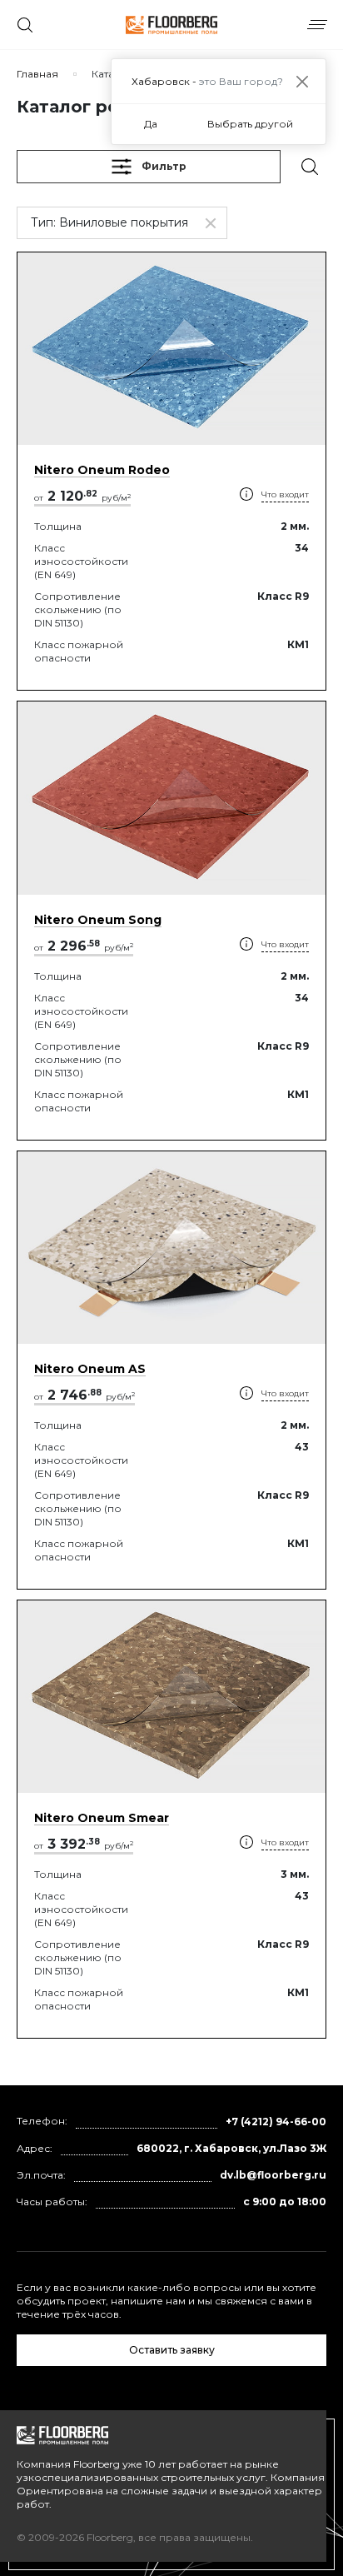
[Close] (302, 81)
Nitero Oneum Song (98, 920)
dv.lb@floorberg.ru (273, 2175)
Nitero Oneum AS (90, 1369)
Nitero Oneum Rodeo (102, 470)
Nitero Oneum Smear (102, 1818)
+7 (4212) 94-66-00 (276, 2122)
